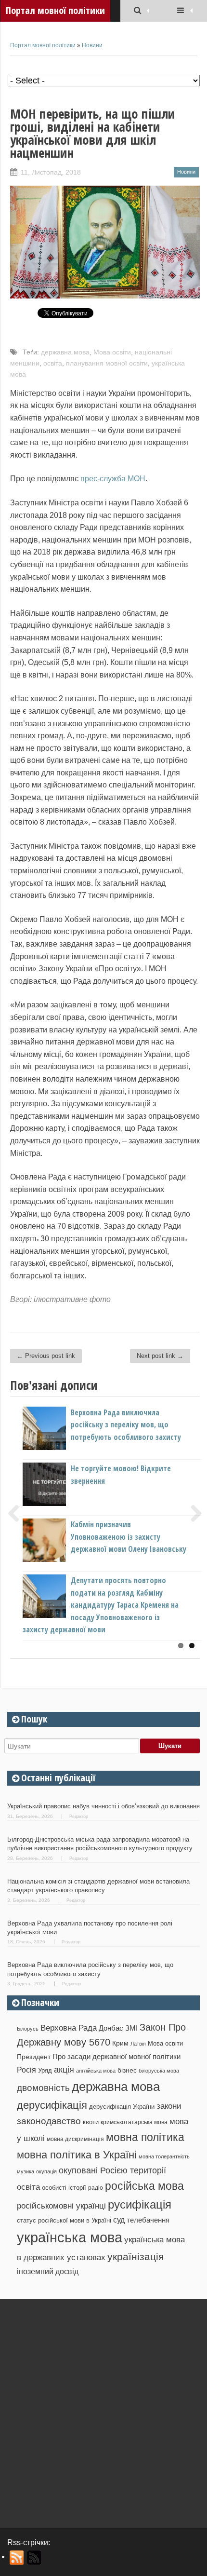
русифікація (140, 2204)
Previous (17, 1513)
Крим (120, 2043)
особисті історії (64, 2188)
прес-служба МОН (113, 479)
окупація (46, 2171)
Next (193, 1513)
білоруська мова (159, 2071)
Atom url (34, 2558)
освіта (53, 363)
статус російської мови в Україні (64, 2220)
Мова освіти (112, 352)
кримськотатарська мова (134, 2122)
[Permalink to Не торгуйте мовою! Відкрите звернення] (60, 1503)
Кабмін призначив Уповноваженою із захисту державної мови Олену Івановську (129, 1537)
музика (26, 2171)
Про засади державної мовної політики (116, 2057)
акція (64, 2070)
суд (119, 2220)
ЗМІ (131, 2028)
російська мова (144, 2186)
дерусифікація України (122, 2107)
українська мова (70, 2237)
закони (169, 2106)
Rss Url (17, 2558)
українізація (136, 2257)
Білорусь (28, 2029)
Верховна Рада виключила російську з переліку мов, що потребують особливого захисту (126, 1425)
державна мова (65, 352)
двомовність (43, 2088)
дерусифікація (52, 2105)
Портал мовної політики (43, 45)
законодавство (49, 2121)
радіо (96, 2188)
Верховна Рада (69, 2028)
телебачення (148, 2220)
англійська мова (96, 2071)
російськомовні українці (61, 2206)
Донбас (111, 2028)
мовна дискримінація (75, 2139)
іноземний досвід (48, 2271)
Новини (92, 45)
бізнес (127, 2070)
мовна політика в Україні (77, 2155)
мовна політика (145, 2137)
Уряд (45, 2070)
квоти (91, 2122)
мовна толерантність (164, 2156)
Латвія (138, 2044)
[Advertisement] (103, 2410)
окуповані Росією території (112, 2170)
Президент (34, 2057)
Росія (26, 2070)
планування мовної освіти (107, 363)
